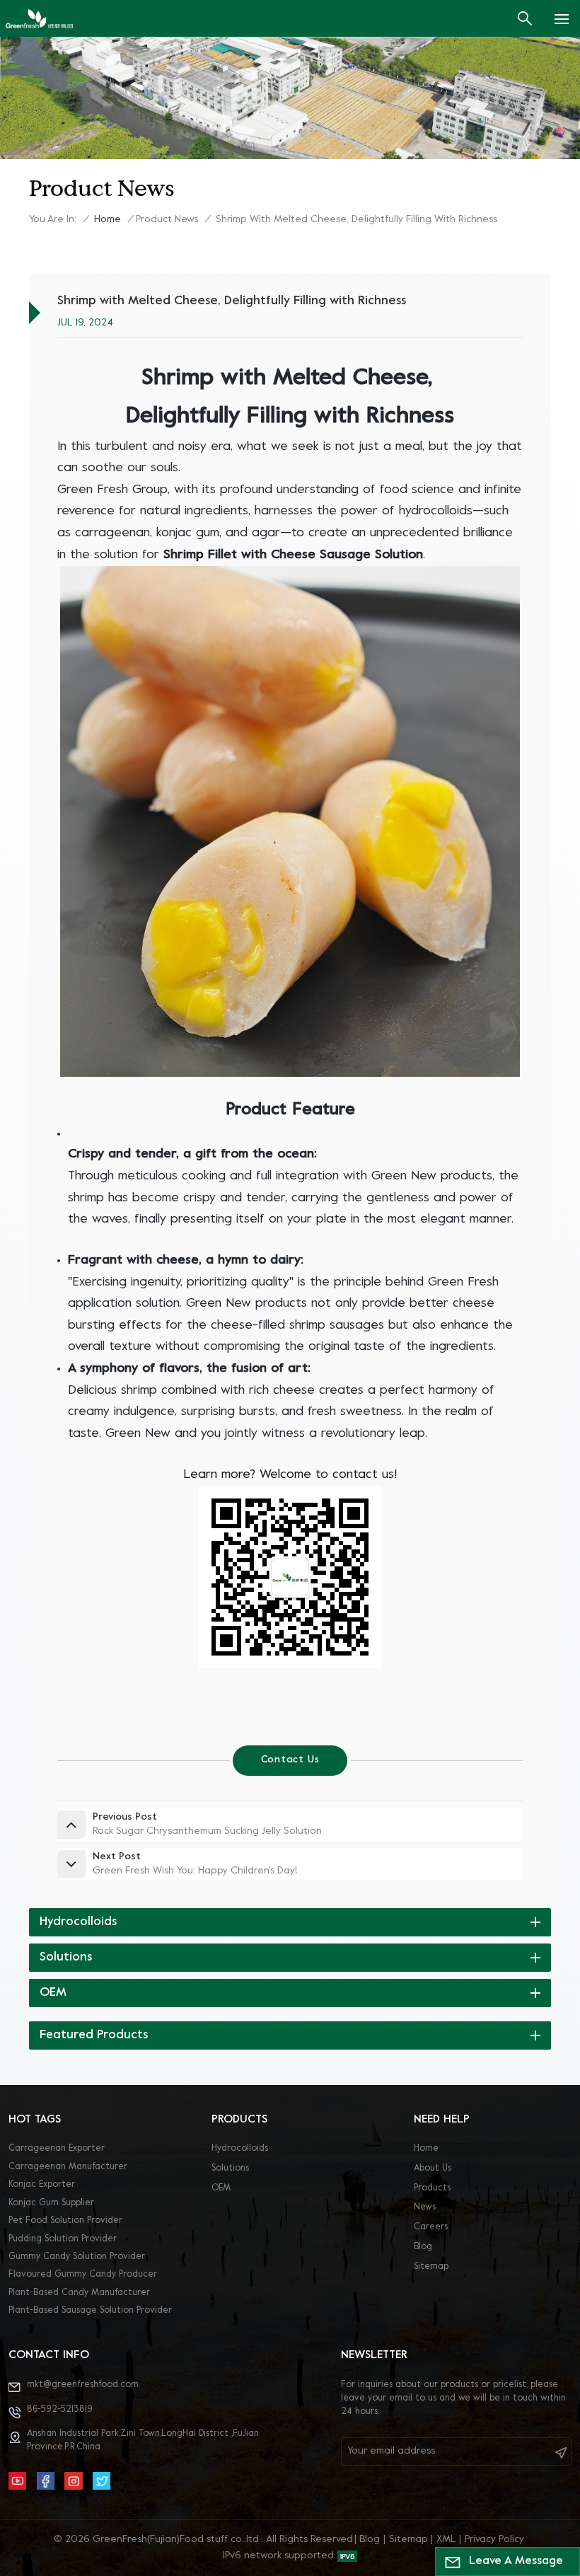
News (425, 2207)
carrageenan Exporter (57, 2149)
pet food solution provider (65, 2221)
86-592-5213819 (60, 2410)
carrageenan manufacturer (68, 2167)
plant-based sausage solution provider (90, 2311)
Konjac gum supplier (51, 2203)
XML (446, 2540)
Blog (423, 2247)
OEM (221, 2188)
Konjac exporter (42, 2185)
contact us (290, 1760)
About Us (433, 2168)
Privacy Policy (494, 2540)
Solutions (230, 2168)
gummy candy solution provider (77, 2257)
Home (108, 220)
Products (432, 2188)
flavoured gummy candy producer (83, 2275)
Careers (431, 2227)
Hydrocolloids (240, 2149)
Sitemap (431, 2267)
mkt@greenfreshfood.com (83, 2385)
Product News (167, 220)
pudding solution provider (63, 2239)
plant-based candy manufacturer (79, 2293)
